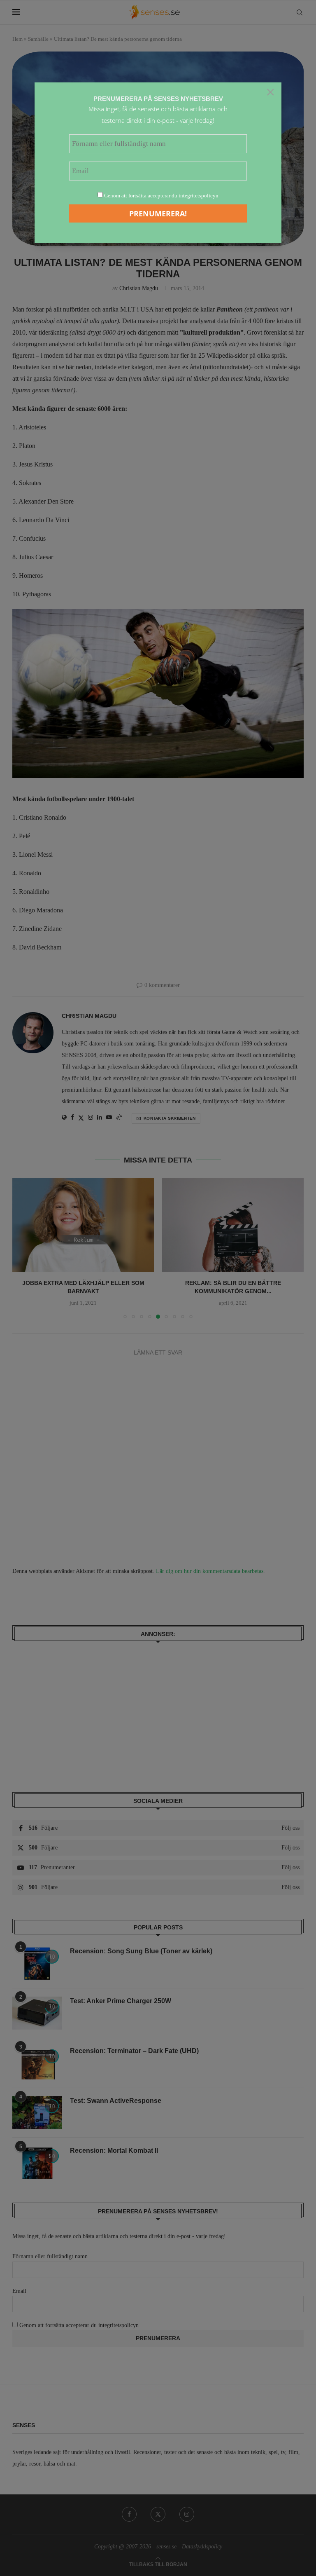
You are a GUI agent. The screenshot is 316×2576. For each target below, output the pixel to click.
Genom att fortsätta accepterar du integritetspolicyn (161, 196)
